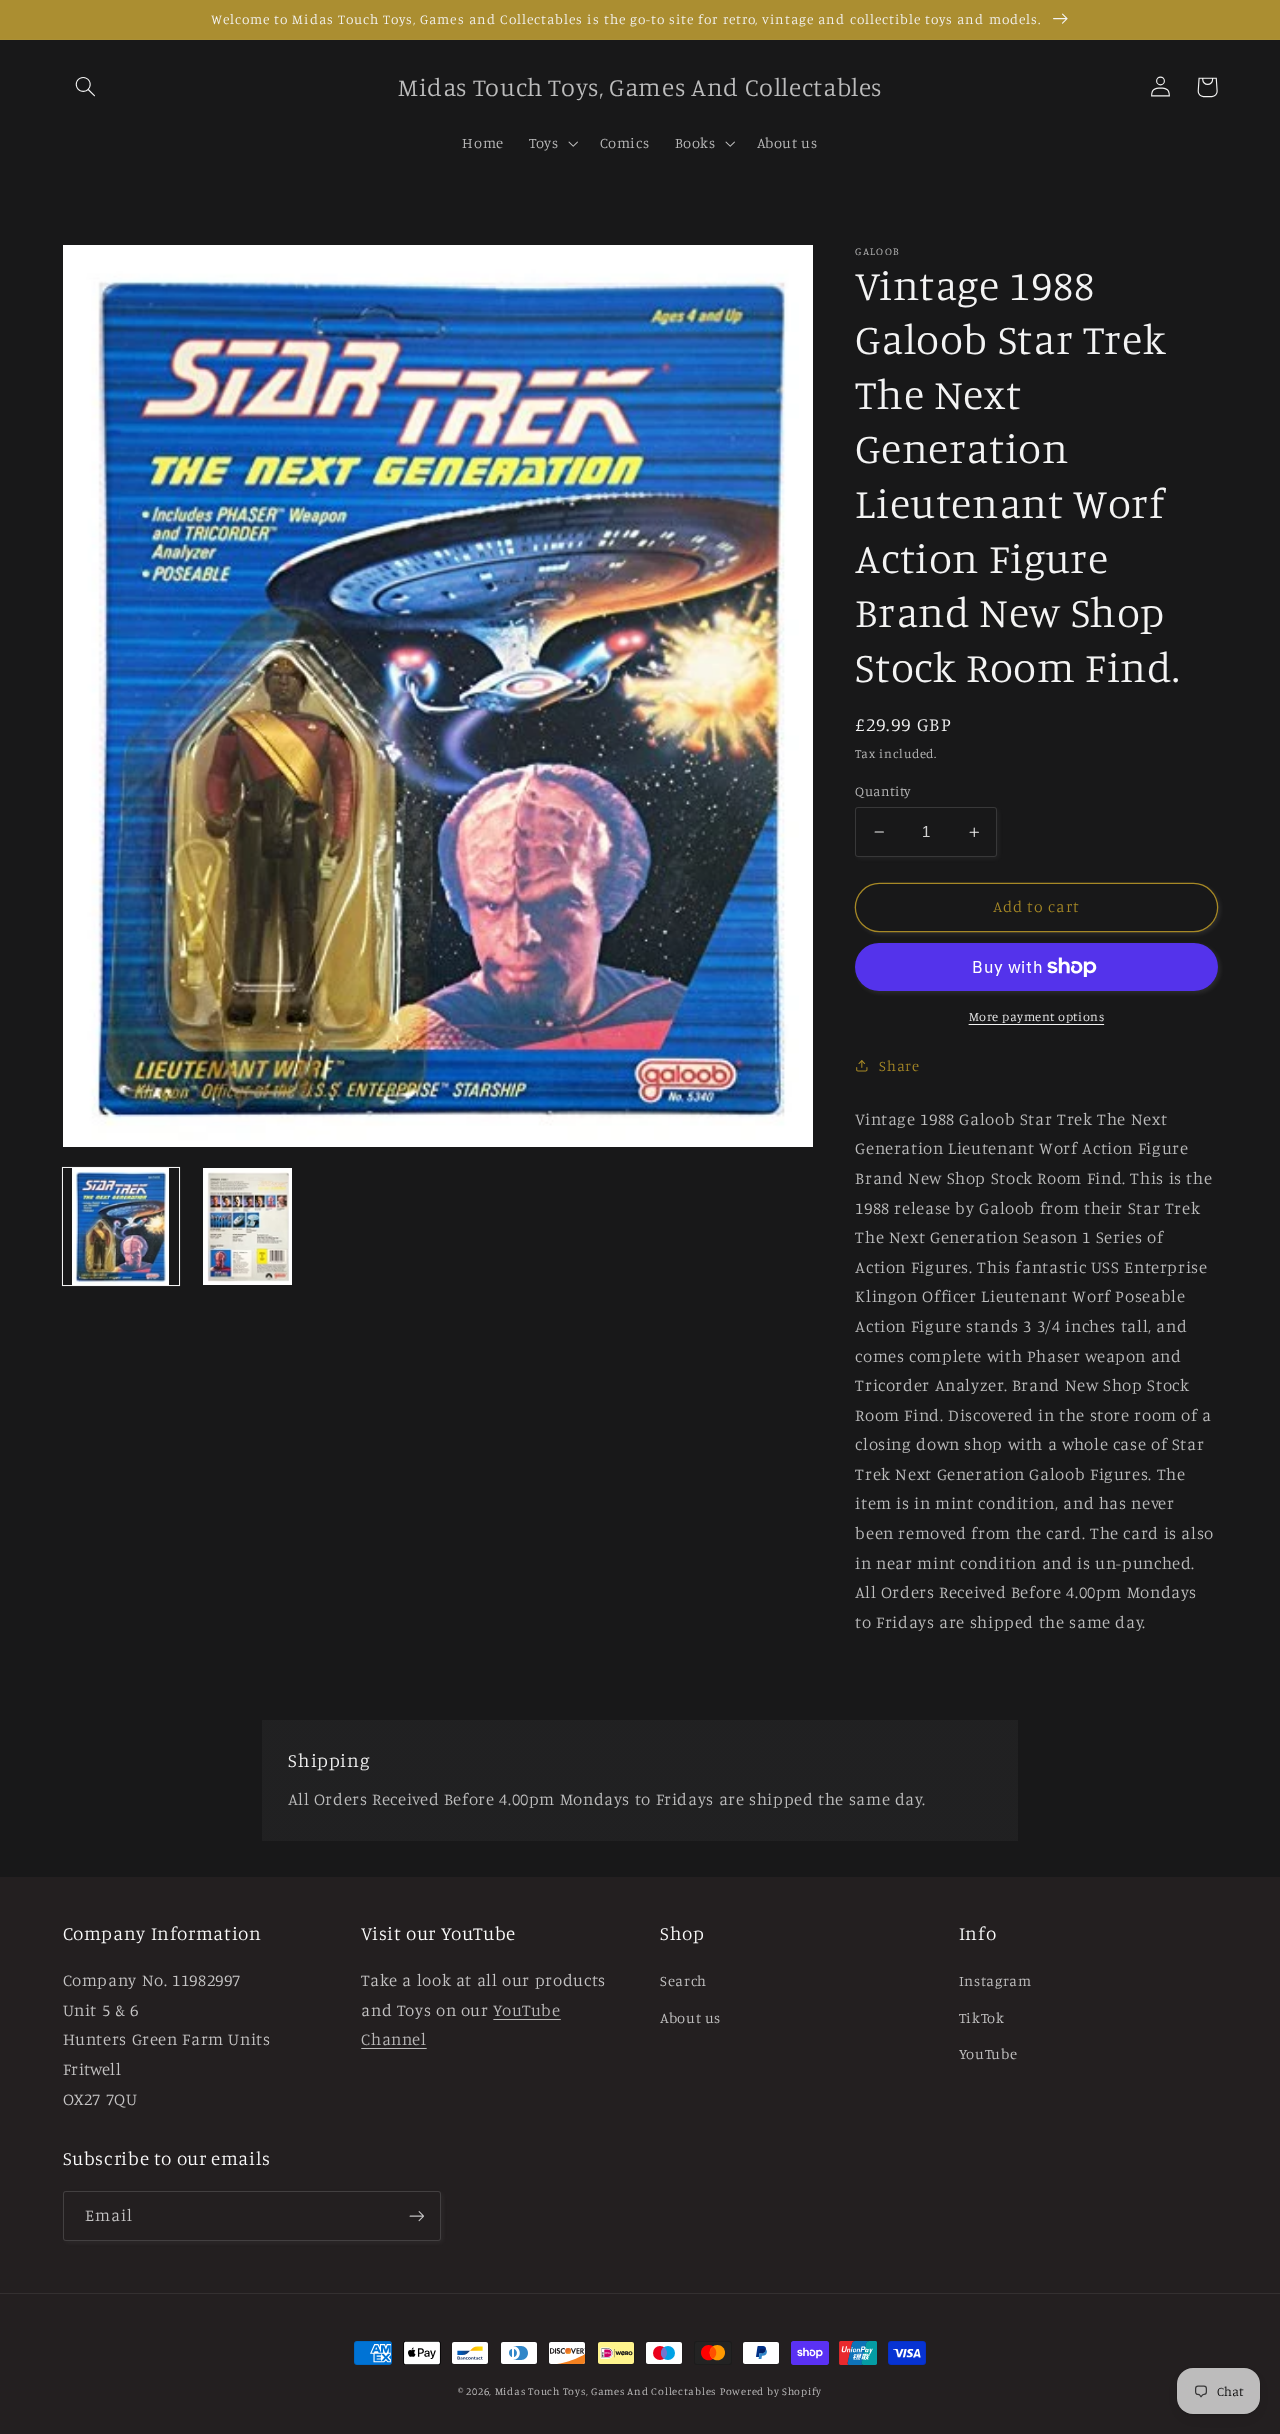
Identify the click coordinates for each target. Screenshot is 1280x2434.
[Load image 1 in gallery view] (121, 1226)
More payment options (1037, 1016)
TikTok (982, 2017)
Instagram (995, 1980)
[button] (86, 87)
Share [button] (899, 1065)
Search (683, 1980)
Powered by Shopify (771, 2391)
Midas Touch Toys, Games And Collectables (605, 2391)
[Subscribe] (416, 2215)
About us (690, 2017)
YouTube (988, 2053)
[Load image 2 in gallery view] (247, 1226)
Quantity (882, 791)
